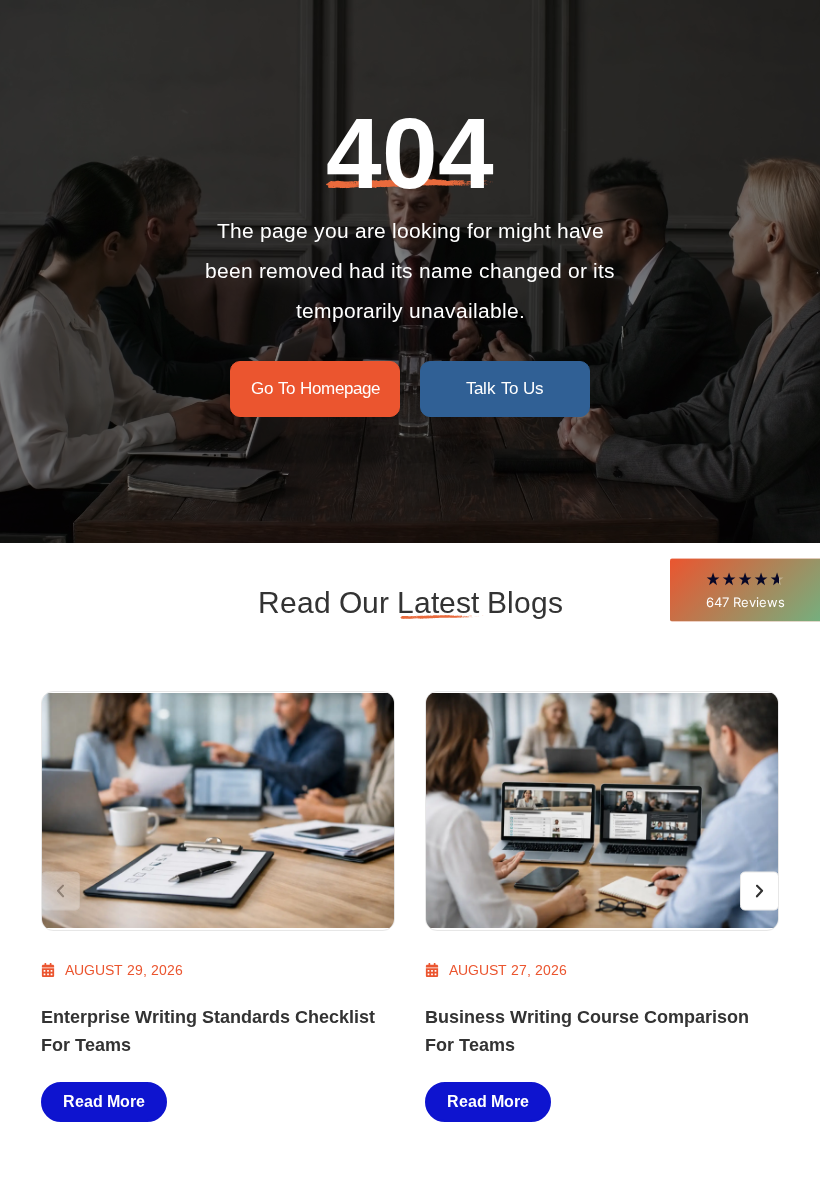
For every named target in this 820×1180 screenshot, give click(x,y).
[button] (745, 589)
